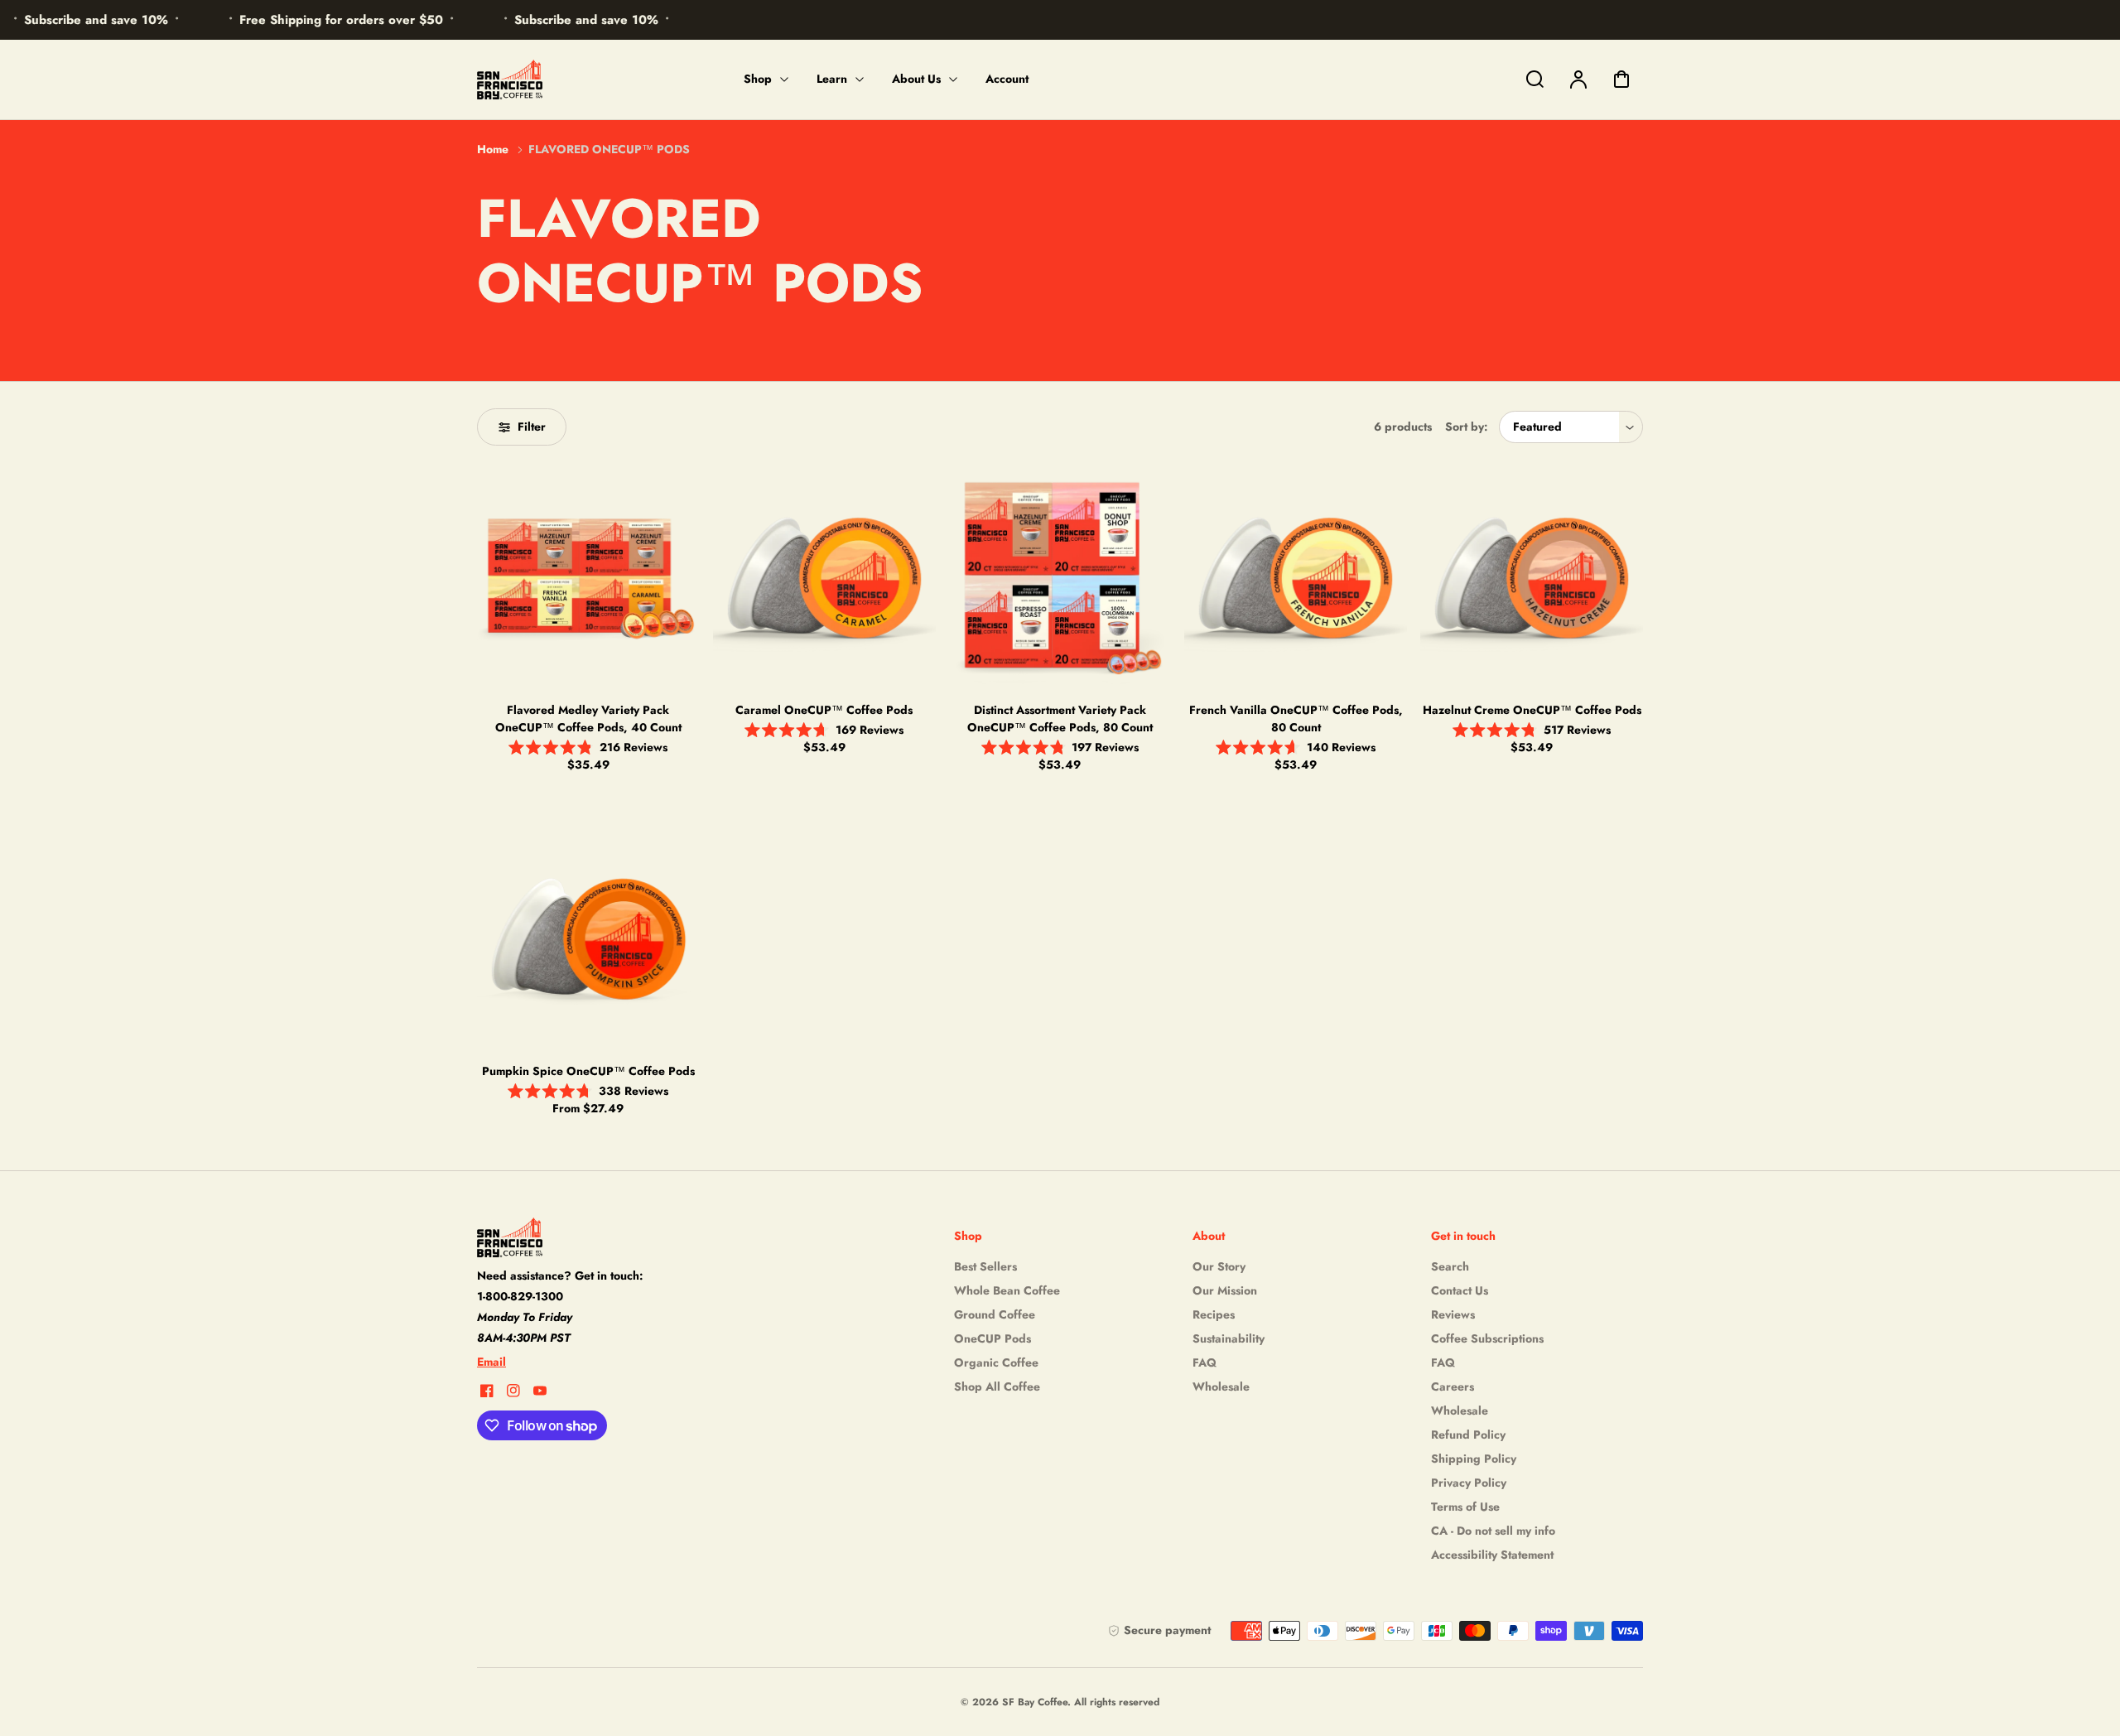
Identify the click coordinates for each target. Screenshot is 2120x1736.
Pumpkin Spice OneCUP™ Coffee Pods (588, 1071)
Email (491, 1362)
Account (1007, 79)
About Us (916, 79)
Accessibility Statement (1492, 1555)
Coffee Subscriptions (1487, 1338)
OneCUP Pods (993, 1338)
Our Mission (1225, 1290)
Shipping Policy (1474, 1459)
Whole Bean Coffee (1007, 1290)
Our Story (1219, 1266)
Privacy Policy (1469, 1483)
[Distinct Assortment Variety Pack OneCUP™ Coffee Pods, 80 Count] (1060, 577)
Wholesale (1221, 1386)
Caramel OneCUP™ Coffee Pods (824, 710)
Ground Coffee (995, 1314)
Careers (1453, 1386)
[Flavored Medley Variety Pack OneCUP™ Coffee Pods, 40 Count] (588, 577)
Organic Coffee (996, 1362)
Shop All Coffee (997, 1386)
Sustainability (1229, 1338)
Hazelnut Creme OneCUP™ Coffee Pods (1532, 710)
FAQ (1205, 1362)
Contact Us (1460, 1290)
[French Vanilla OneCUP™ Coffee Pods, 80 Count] (1296, 577)
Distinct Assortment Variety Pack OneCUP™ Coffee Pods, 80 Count (1060, 719)
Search (1450, 1266)
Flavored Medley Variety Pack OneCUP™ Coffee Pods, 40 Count (588, 719)
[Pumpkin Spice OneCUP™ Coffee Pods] (588, 938)
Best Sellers (985, 1266)
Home (493, 149)
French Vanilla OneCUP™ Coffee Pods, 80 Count (1296, 719)
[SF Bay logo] (581, 1237)
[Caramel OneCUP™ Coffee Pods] (824, 577)
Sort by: (1467, 427)
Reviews (1453, 1314)
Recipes (1214, 1314)
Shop (758, 79)
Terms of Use (1465, 1507)
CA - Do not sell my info (1493, 1531)
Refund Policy (1468, 1435)
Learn (832, 79)
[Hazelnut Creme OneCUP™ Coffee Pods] (1532, 577)
